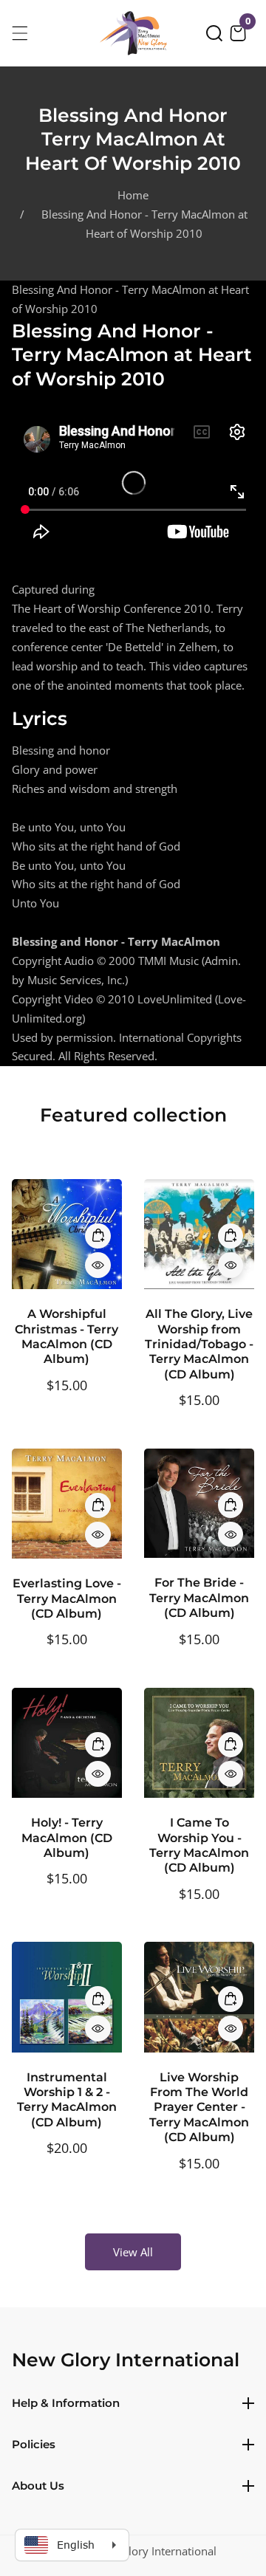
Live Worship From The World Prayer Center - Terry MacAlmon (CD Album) (199, 2108)
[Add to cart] (98, 1236)
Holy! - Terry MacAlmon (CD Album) (67, 1838)
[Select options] (98, 1265)
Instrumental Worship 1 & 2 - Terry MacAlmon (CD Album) (67, 2100)
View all (133, 2252)
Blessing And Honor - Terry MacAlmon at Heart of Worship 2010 (144, 224)
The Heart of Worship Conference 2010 (111, 608)
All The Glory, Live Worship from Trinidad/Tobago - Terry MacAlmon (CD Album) (199, 1344)
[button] (214, 33)
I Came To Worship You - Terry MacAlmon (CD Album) (199, 1845)
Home (133, 195)
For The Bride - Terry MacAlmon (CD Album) (199, 1598)
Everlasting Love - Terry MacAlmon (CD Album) (67, 1598)
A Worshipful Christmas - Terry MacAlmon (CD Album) (66, 1336)
